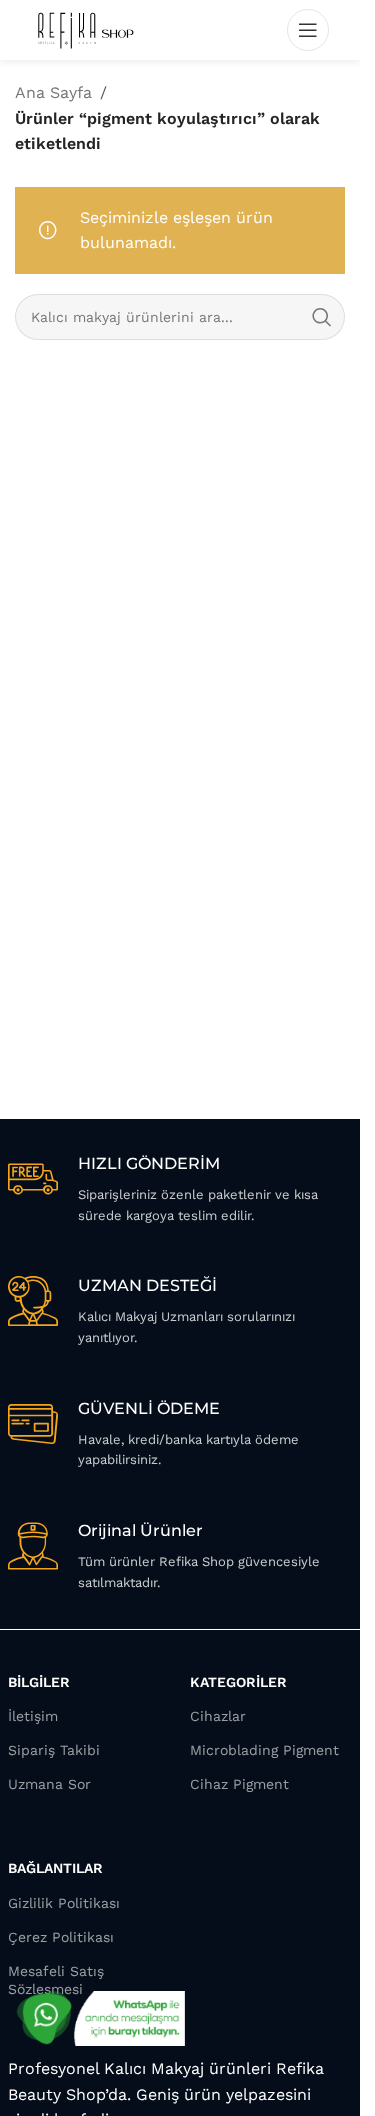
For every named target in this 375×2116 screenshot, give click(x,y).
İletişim (33, 1716)
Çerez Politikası (61, 1937)
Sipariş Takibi (54, 1750)
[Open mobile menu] (308, 30)
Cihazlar (218, 1716)
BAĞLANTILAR (55, 1868)
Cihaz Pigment (239, 1784)
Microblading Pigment (264, 1750)
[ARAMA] (322, 317)
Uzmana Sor (49, 1784)
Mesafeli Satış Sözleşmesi (56, 1980)
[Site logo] (85, 28)
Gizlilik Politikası (64, 1903)
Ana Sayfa (53, 92)
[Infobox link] (180, 1190)
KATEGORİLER (238, 1682)
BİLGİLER (39, 1682)
